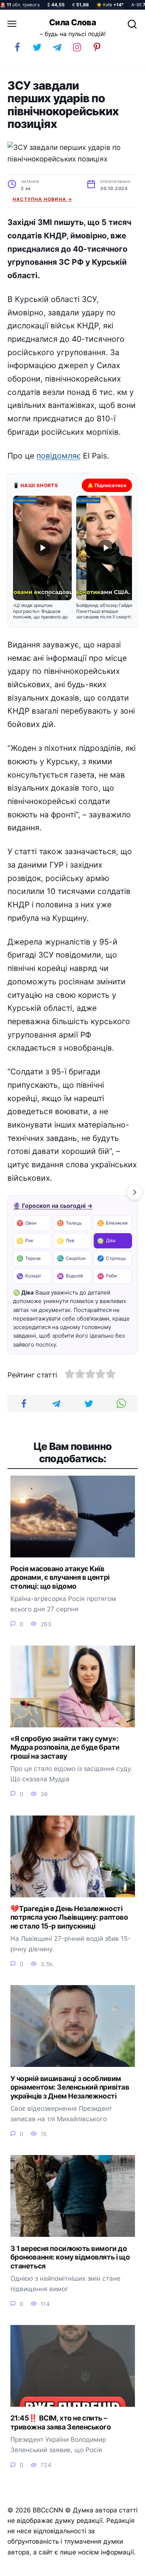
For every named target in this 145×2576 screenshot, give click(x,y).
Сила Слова (72, 22)
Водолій (70, 1276)
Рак (25, 1241)
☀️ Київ (110, 5)
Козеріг (29, 1276)
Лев (66, 1241)
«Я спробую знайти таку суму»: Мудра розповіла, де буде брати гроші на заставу (65, 1747)
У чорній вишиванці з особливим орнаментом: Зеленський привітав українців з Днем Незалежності (70, 2087)
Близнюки (112, 1223)
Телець (69, 1223)
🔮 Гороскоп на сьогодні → (53, 1206)
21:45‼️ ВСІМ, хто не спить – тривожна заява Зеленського (61, 2423)
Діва (106, 1241)
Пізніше (122, 2567)
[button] (42, 558)
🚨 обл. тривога (20, 5)
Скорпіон (71, 1258)
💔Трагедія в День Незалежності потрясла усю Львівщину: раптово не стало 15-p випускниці (69, 1917)
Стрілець (112, 1258)
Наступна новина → (42, 199)
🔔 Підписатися (107, 485)
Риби (107, 1276)
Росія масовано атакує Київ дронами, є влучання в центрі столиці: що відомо (60, 1578)
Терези (28, 1258)
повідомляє (59, 456)
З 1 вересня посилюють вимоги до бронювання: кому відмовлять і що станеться (70, 2257)
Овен (26, 1223)
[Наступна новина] (135, 1192)
